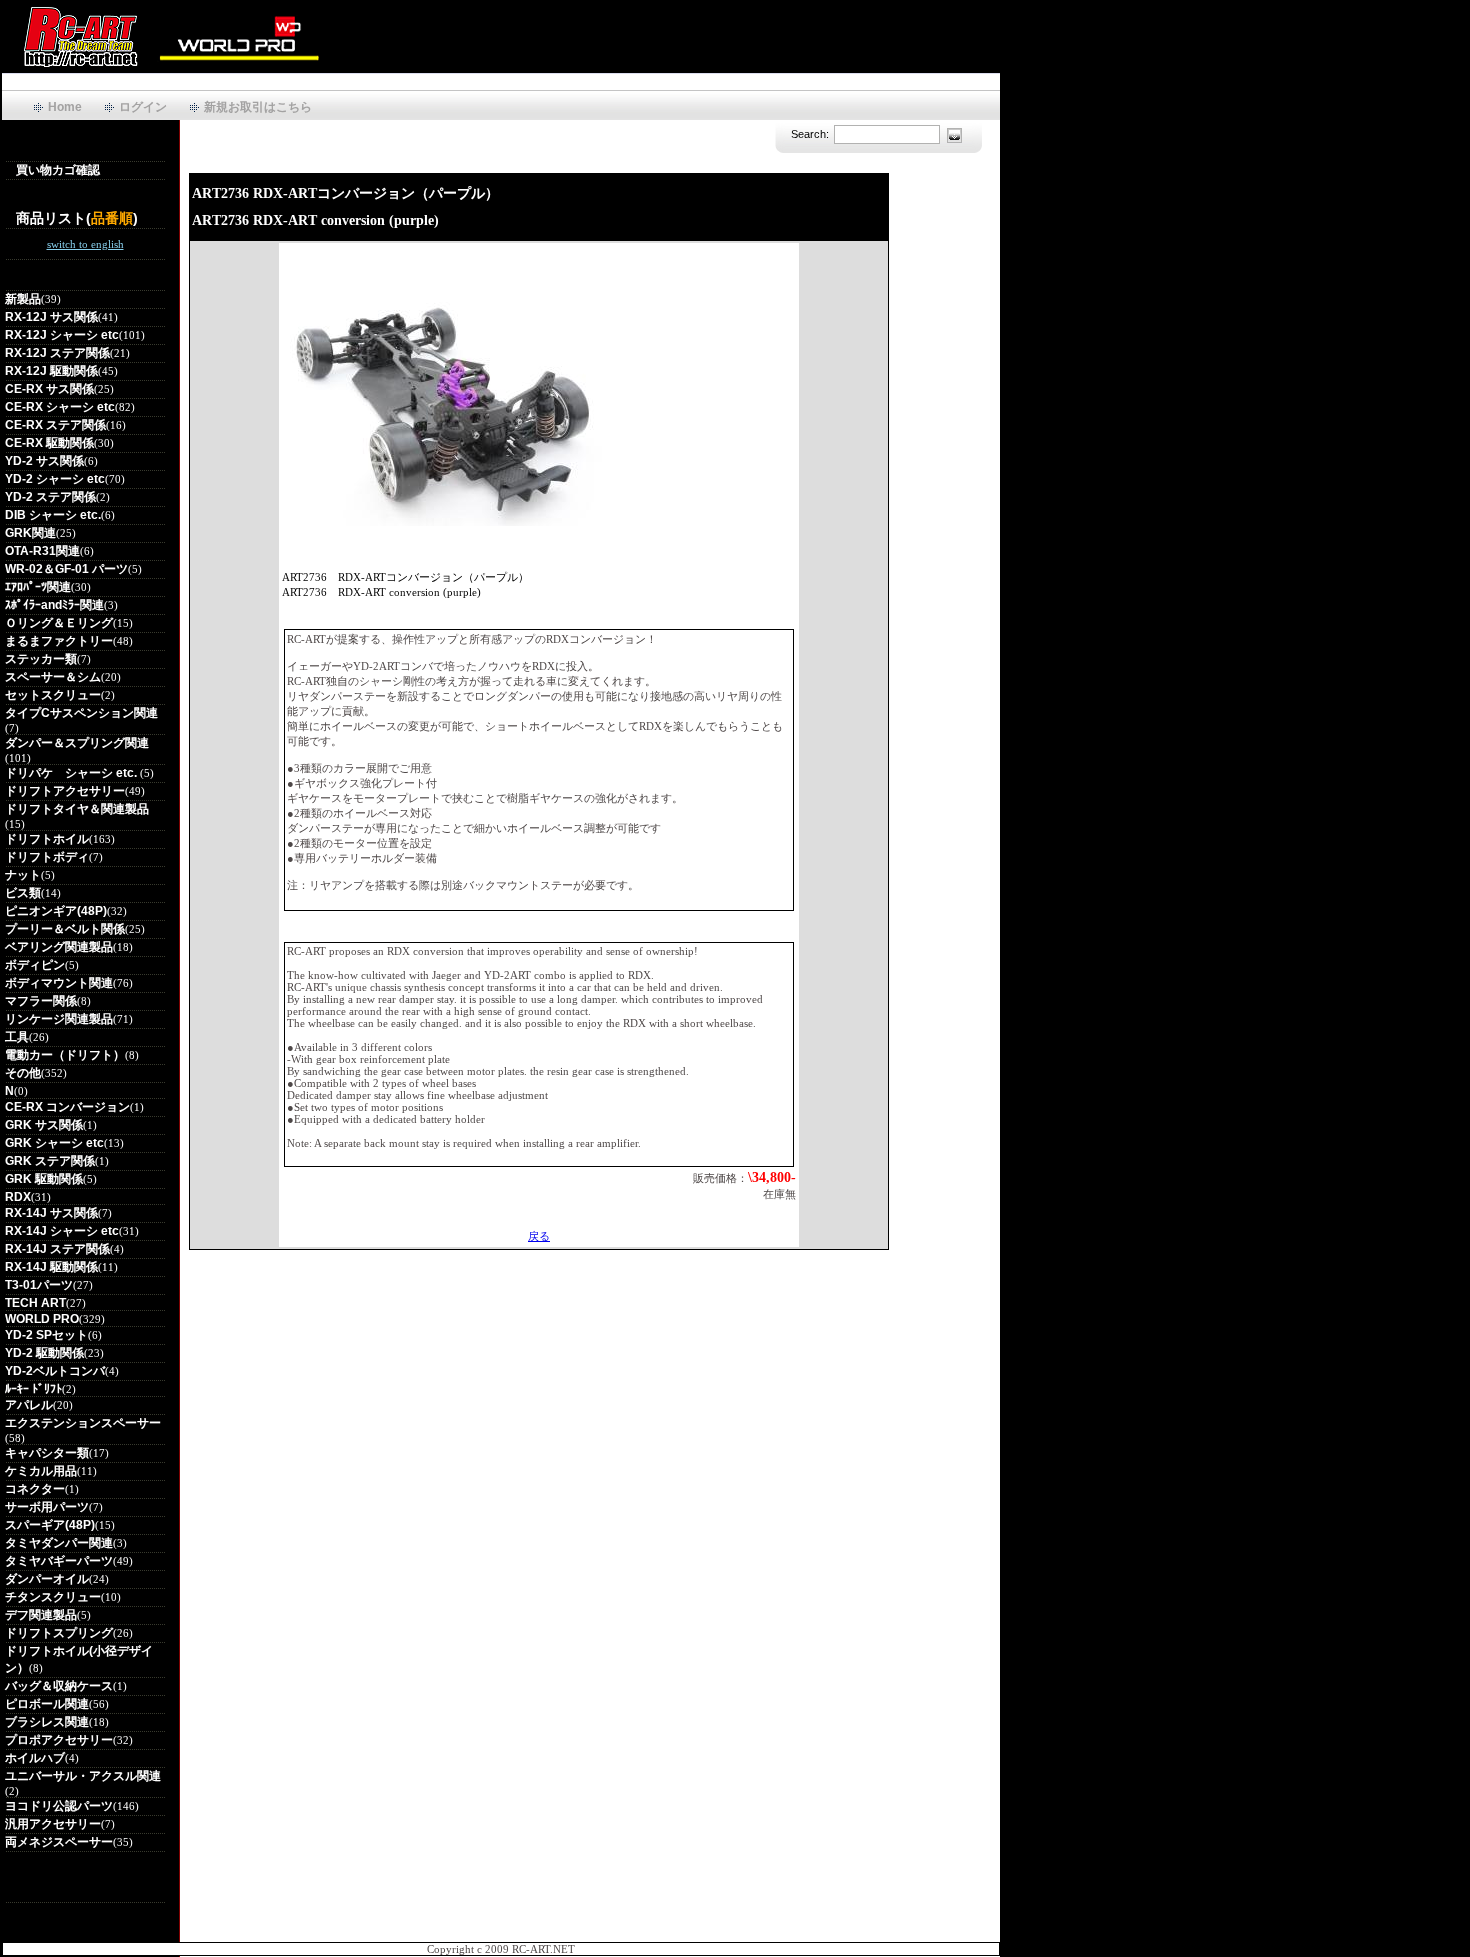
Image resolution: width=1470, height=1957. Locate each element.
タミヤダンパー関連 (59, 1543)
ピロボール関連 (47, 1704)
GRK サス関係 (44, 1125)
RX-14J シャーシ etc (62, 1231)
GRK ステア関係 (50, 1161)
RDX (18, 1197)
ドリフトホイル (47, 839)
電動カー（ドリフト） (65, 1055)
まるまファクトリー (59, 641)
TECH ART (35, 1303)
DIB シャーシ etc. (53, 515)
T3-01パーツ (39, 1285)
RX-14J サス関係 (51, 1213)
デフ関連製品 (41, 1615)
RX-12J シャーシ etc (62, 335)
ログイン (143, 107)
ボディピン (35, 965)
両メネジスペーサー (59, 1842)
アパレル (29, 1405)
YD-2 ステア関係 (50, 497)
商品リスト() (77, 218)
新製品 (23, 299)
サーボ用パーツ (47, 1507)
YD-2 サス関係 (44, 461)
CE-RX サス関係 (49, 389)
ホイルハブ (35, 1758)
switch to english (85, 244)
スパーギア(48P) (50, 1525)
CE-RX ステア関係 (55, 425)
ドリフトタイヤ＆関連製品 (77, 809)
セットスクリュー (53, 695)
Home (65, 107)
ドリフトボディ (47, 857)
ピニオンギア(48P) (56, 911)
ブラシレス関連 (47, 1722)
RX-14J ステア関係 (57, 1249)
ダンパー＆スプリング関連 (77, 743)
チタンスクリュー (53, 1597)
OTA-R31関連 (42, 551)
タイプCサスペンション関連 (81, 713)
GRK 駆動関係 (44, 1179)
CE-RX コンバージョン (67, 1107)
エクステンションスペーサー (83, 1423)
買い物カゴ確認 (58, 170)
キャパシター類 (47, 1453)
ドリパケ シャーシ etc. (72, 773)
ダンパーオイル (47, 1579)
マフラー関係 (41, 1001)
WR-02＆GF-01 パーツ (66, 569)
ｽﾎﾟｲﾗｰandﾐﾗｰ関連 (54, 605)
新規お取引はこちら (258, 107)
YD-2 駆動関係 (44, 1353)
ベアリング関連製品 (59, 947)
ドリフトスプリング (59, 1633)
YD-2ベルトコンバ (55, 1371)
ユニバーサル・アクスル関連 (83, 1776)
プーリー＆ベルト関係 (65, 929)
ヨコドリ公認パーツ (59, 1806)
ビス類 (23, 893)
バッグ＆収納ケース (59, 1686)
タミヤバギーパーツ (59, 1561)
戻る (539, 1236)
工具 (17, 1037)
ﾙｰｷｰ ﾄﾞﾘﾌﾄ (33, 1389)
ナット (23, 875)
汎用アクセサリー (53, 1824)
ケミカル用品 (41, 1471)
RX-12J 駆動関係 (51, 371)
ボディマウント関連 (59, 983)
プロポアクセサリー (59, 1740)
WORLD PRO (42, 1319)
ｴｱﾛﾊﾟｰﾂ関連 (38, 587)
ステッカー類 (41, 659)
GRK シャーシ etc (54, 1143)
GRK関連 (30, 533)
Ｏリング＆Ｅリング (59, 623)
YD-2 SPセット (46, 1335)
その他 (23, 1073)
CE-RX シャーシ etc (60, 407)
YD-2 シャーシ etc (55, 479)
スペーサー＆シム (53, 677)
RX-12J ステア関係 (57, 353)
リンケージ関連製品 (59, 1019)
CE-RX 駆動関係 (49, 443)
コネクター (35, 1489)
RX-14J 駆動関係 (51, 1267)
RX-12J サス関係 (51, 317)
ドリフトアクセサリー (65, 791)
